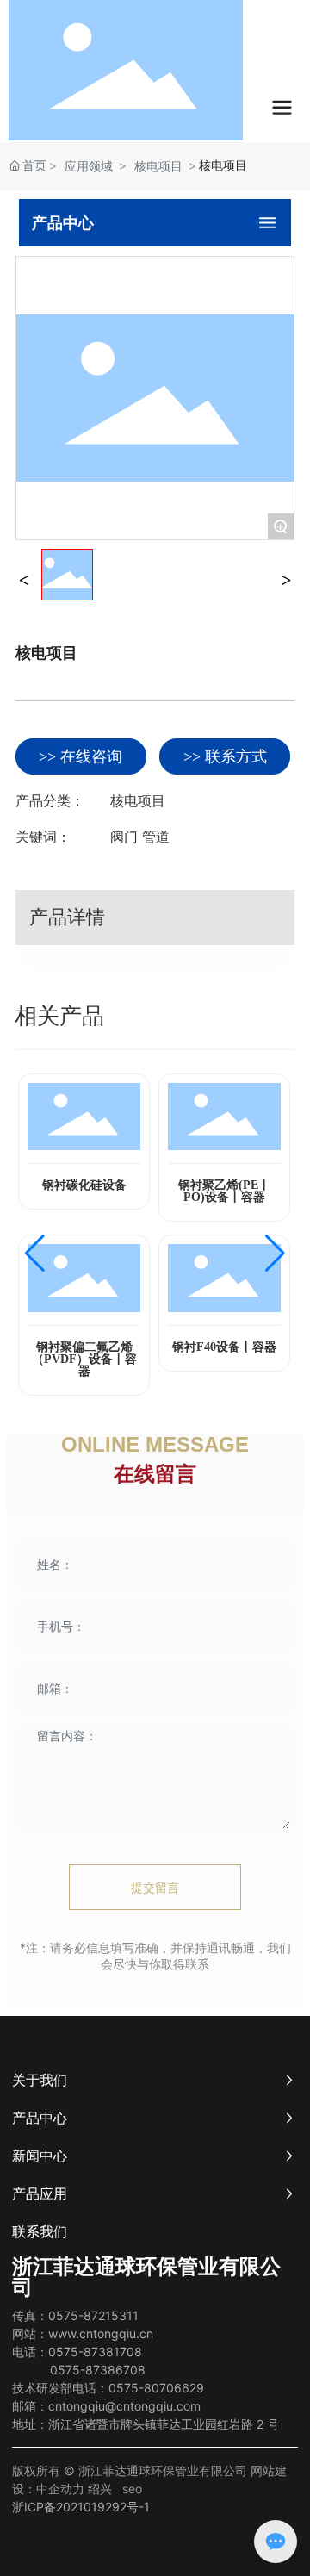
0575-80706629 (156, 2388)
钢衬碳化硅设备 (84, 1185)
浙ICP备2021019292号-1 (81, 2507)
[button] (35, 1254)
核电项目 (158, 166)
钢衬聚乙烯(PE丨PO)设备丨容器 (224, 1191)
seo (132, 2489)
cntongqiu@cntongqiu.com (124, 2406)
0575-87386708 (96, 2370)
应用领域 (89, 166)
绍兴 (100, 2489)
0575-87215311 (93, 2315)
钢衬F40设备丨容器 (224, 1347)
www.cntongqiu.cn (101, 2333)
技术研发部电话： (60, 2388)
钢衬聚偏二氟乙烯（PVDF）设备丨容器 (84, 1359)
